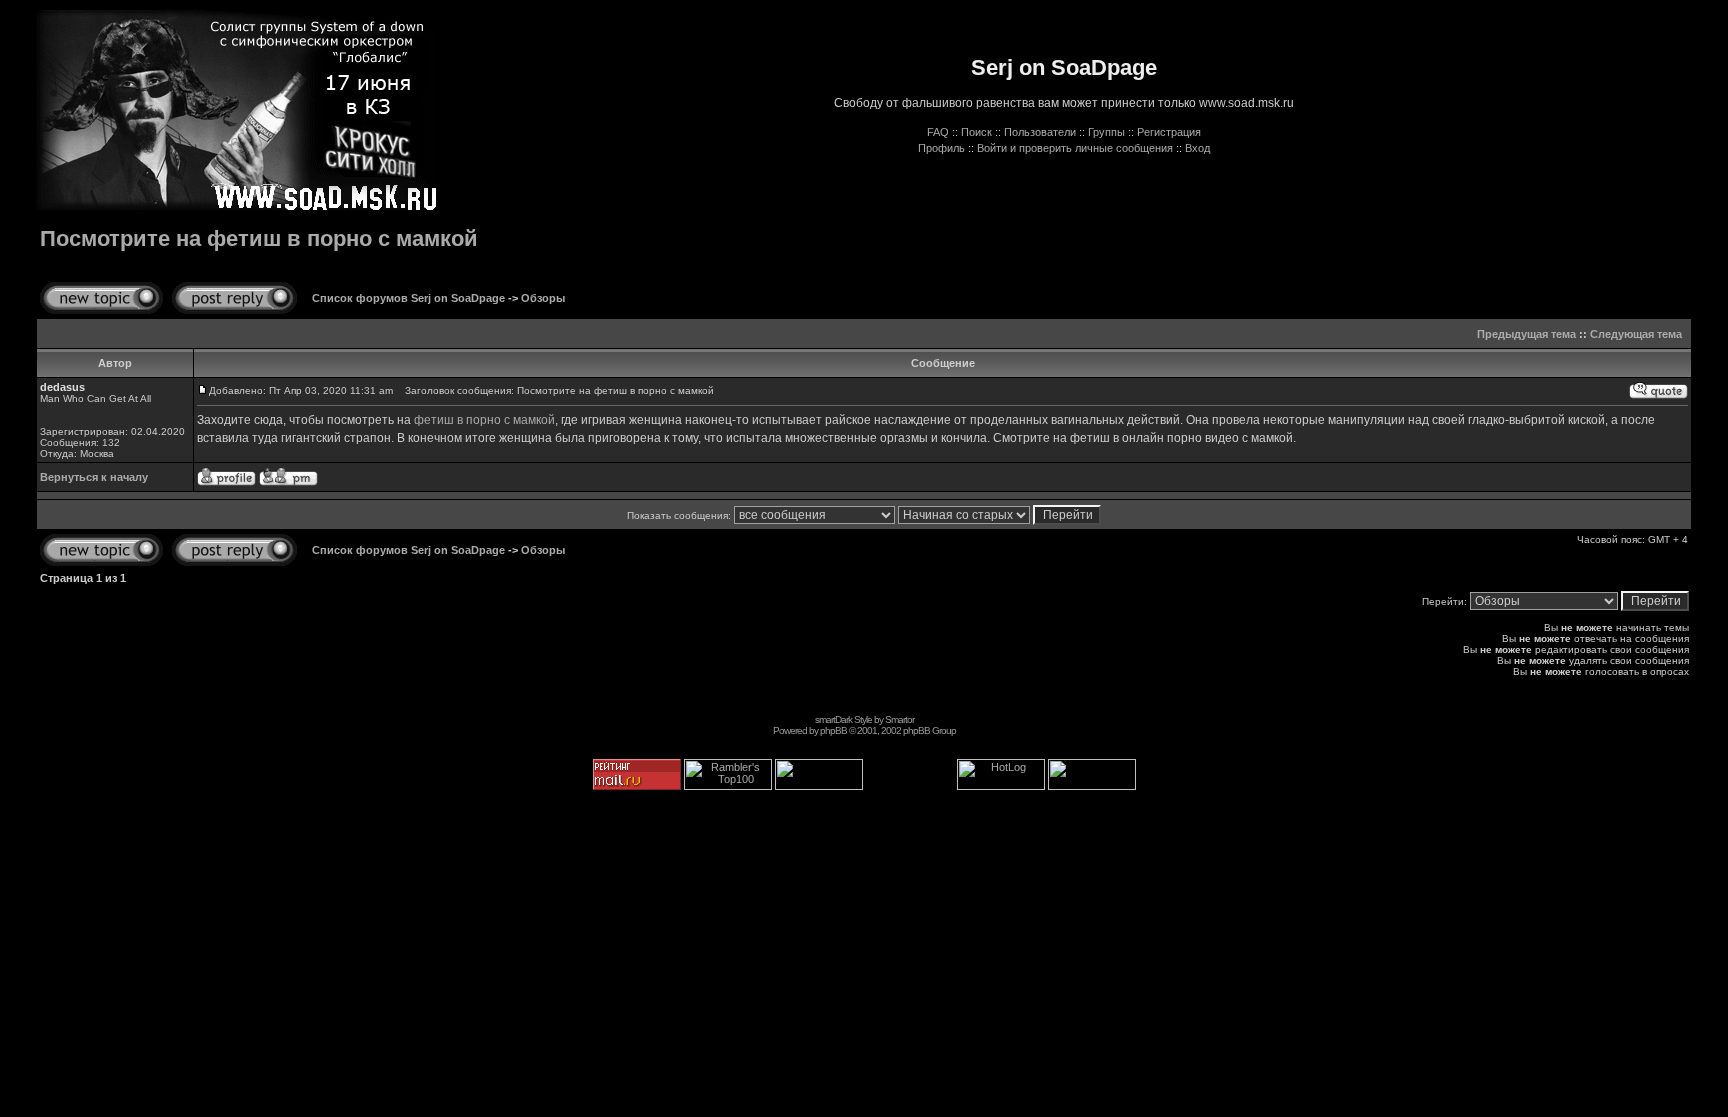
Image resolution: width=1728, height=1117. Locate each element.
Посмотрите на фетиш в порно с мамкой (259, 238)
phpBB (833, 730)
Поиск (976, 132)
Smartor (899, 719)
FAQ (938, 132)
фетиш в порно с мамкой (484, 420)
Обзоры (543, 298)
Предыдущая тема (1526, 334)
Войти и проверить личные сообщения (1075, 148)
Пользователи (1040, 132)
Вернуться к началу (94, 477)
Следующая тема (1636, 334)
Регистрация (1169, 132)
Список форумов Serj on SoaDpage (408, 298)
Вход (1197, 148)
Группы (1106, 132)
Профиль (941, 148)
